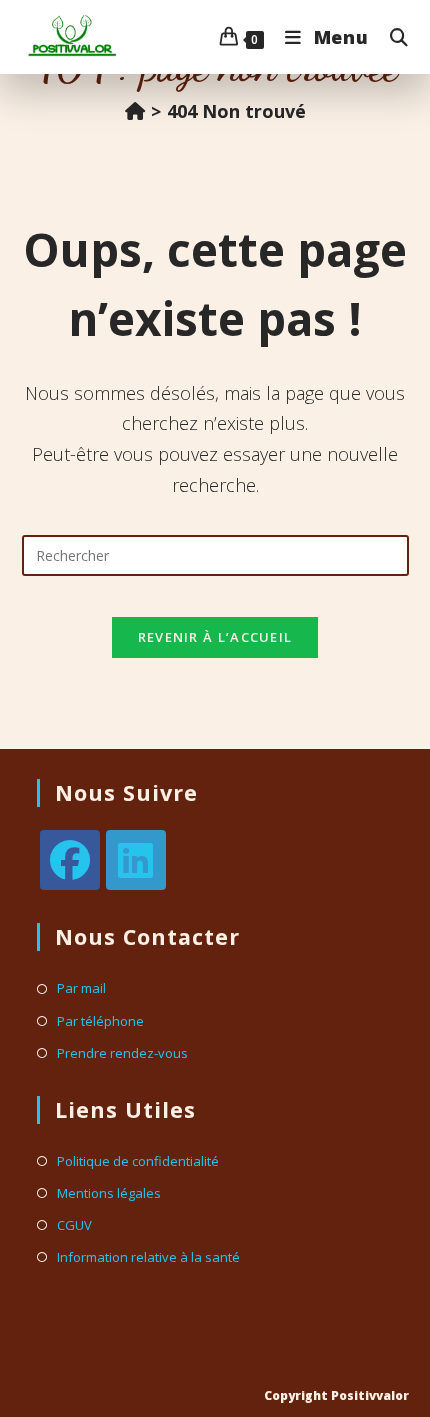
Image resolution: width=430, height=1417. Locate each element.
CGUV (74, 1225)
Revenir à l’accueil (215, 637)
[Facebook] (70, 860)
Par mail (81, 988)
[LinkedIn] (136, 860)
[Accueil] (135, 111)
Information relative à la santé (148, 1257)
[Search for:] (392, 37)
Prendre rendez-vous (122, 1053)
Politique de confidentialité (138, 1161)
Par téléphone (100, 1021)
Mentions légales (109, 1193)
